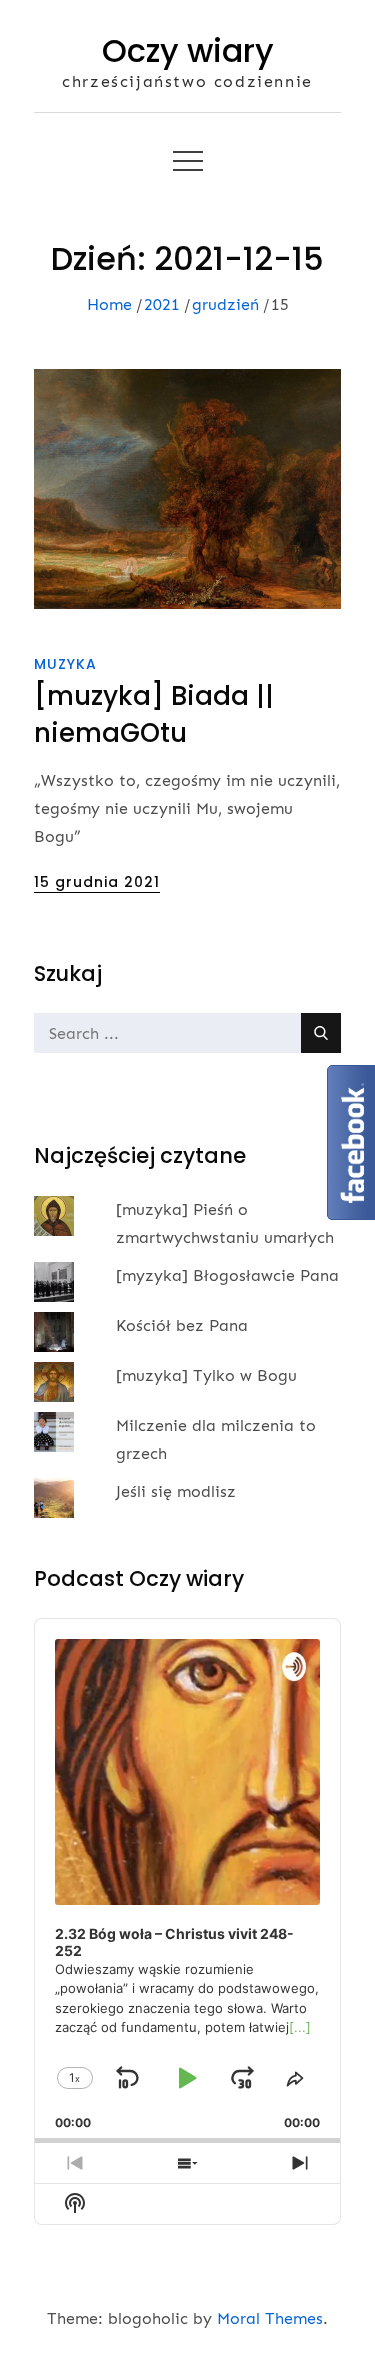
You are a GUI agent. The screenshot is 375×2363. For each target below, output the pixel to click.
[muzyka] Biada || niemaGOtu (154, 714)
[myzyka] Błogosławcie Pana (227, 1275)
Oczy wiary (188, 50)
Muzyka (65, 664)
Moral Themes (270, 2318)
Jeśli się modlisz (176, 1491)
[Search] (321, 1033)
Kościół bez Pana (182, 1325)
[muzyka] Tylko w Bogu (206, 1375)
